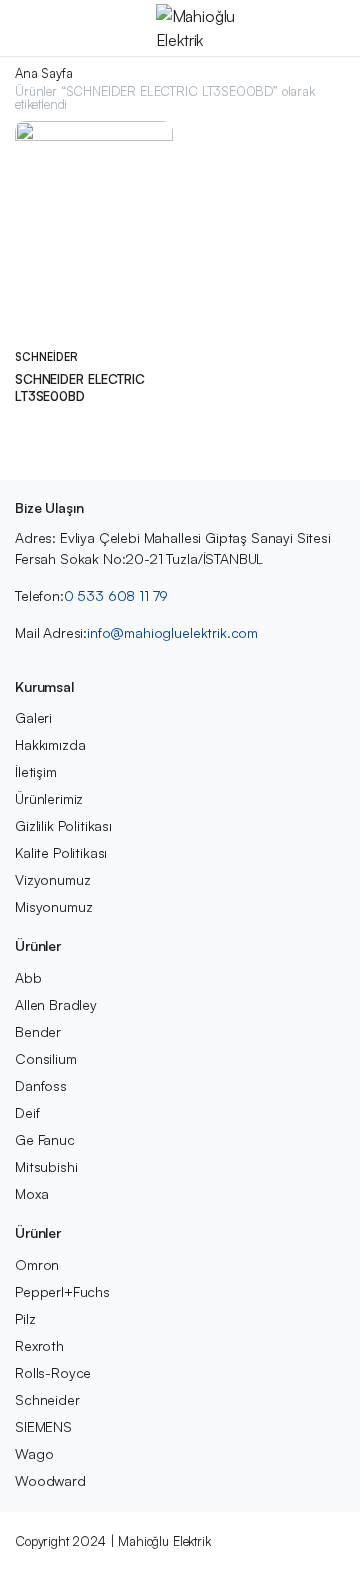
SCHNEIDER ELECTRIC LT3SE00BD (80, 387)
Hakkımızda (50, 744)
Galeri (33, 717)
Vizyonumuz (52, 879)
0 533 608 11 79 (116, 595)
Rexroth (39, 1345)
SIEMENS (43, 1426)
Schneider (46, 357)
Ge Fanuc (45, 1139)
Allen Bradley (56, 1004)
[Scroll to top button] (328, 1481)
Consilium (46, 1058)
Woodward (50, 1480)
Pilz (25, 1318)
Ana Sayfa (44, 73)
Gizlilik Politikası (63, 825)
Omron (37, 1264)
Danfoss (41, 1085)
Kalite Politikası (61, 852)
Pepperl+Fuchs (62, 1291)
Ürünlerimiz (49, 798)
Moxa (31, 1193)
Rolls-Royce (53, 1372)
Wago (34, 1453)
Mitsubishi (46, 1166)
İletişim (36, 771)
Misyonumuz (53, 906)
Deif (27, 1112)
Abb (28, 977)
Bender (38, 1031)
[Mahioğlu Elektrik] (199, 28)
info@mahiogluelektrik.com (172, 632)
